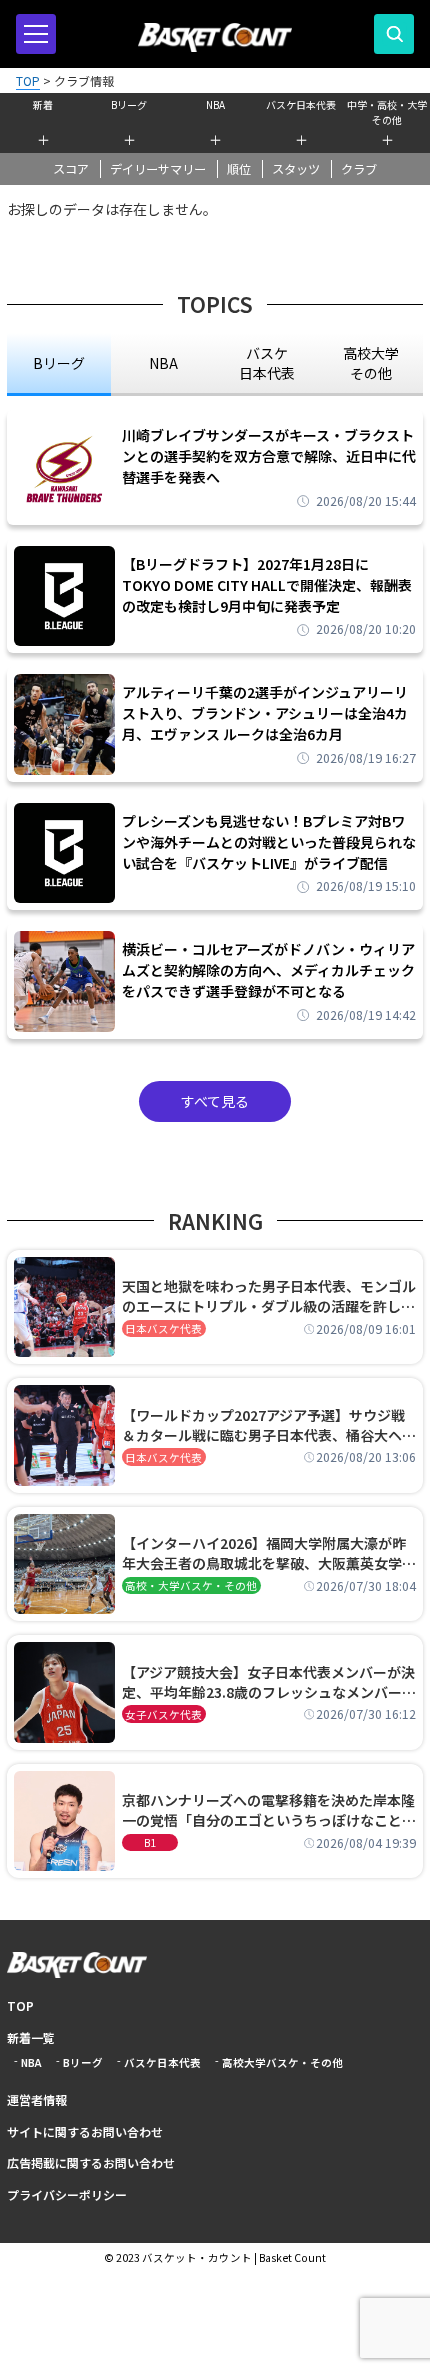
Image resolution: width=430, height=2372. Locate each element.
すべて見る (215, 1101)
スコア (71, 169)
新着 (43, 104)
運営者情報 (37, 2099)
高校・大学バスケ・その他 (191, 1585)
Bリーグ (129, 104)
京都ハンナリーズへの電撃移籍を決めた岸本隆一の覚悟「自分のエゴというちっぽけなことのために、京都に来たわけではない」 (269, 1810)
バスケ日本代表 (301, 104)
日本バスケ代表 (163, 1328)
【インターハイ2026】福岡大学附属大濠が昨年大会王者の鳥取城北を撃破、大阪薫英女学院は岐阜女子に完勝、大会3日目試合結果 (269, 1553)
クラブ (359, 169)
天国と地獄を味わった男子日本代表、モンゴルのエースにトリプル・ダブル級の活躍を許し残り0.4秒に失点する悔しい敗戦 (269, 1296)
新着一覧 (31, 2037)
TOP (20, 2005)
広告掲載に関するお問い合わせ (91, 2162)
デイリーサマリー (158, 169)
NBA (215, 104)
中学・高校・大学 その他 (387, 110)
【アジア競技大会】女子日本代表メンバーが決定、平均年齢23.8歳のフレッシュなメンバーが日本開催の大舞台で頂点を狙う (269, 1682)
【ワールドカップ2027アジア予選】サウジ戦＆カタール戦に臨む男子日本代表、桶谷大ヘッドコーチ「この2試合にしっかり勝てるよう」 (269, 1425)
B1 (150, 1842)
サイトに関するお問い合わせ (85, 2131)
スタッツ (296, 169)
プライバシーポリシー (67, 2194)
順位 (239, 169)
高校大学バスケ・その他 (282, 2062)
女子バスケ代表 (163, 1714)
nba (163, 363)
